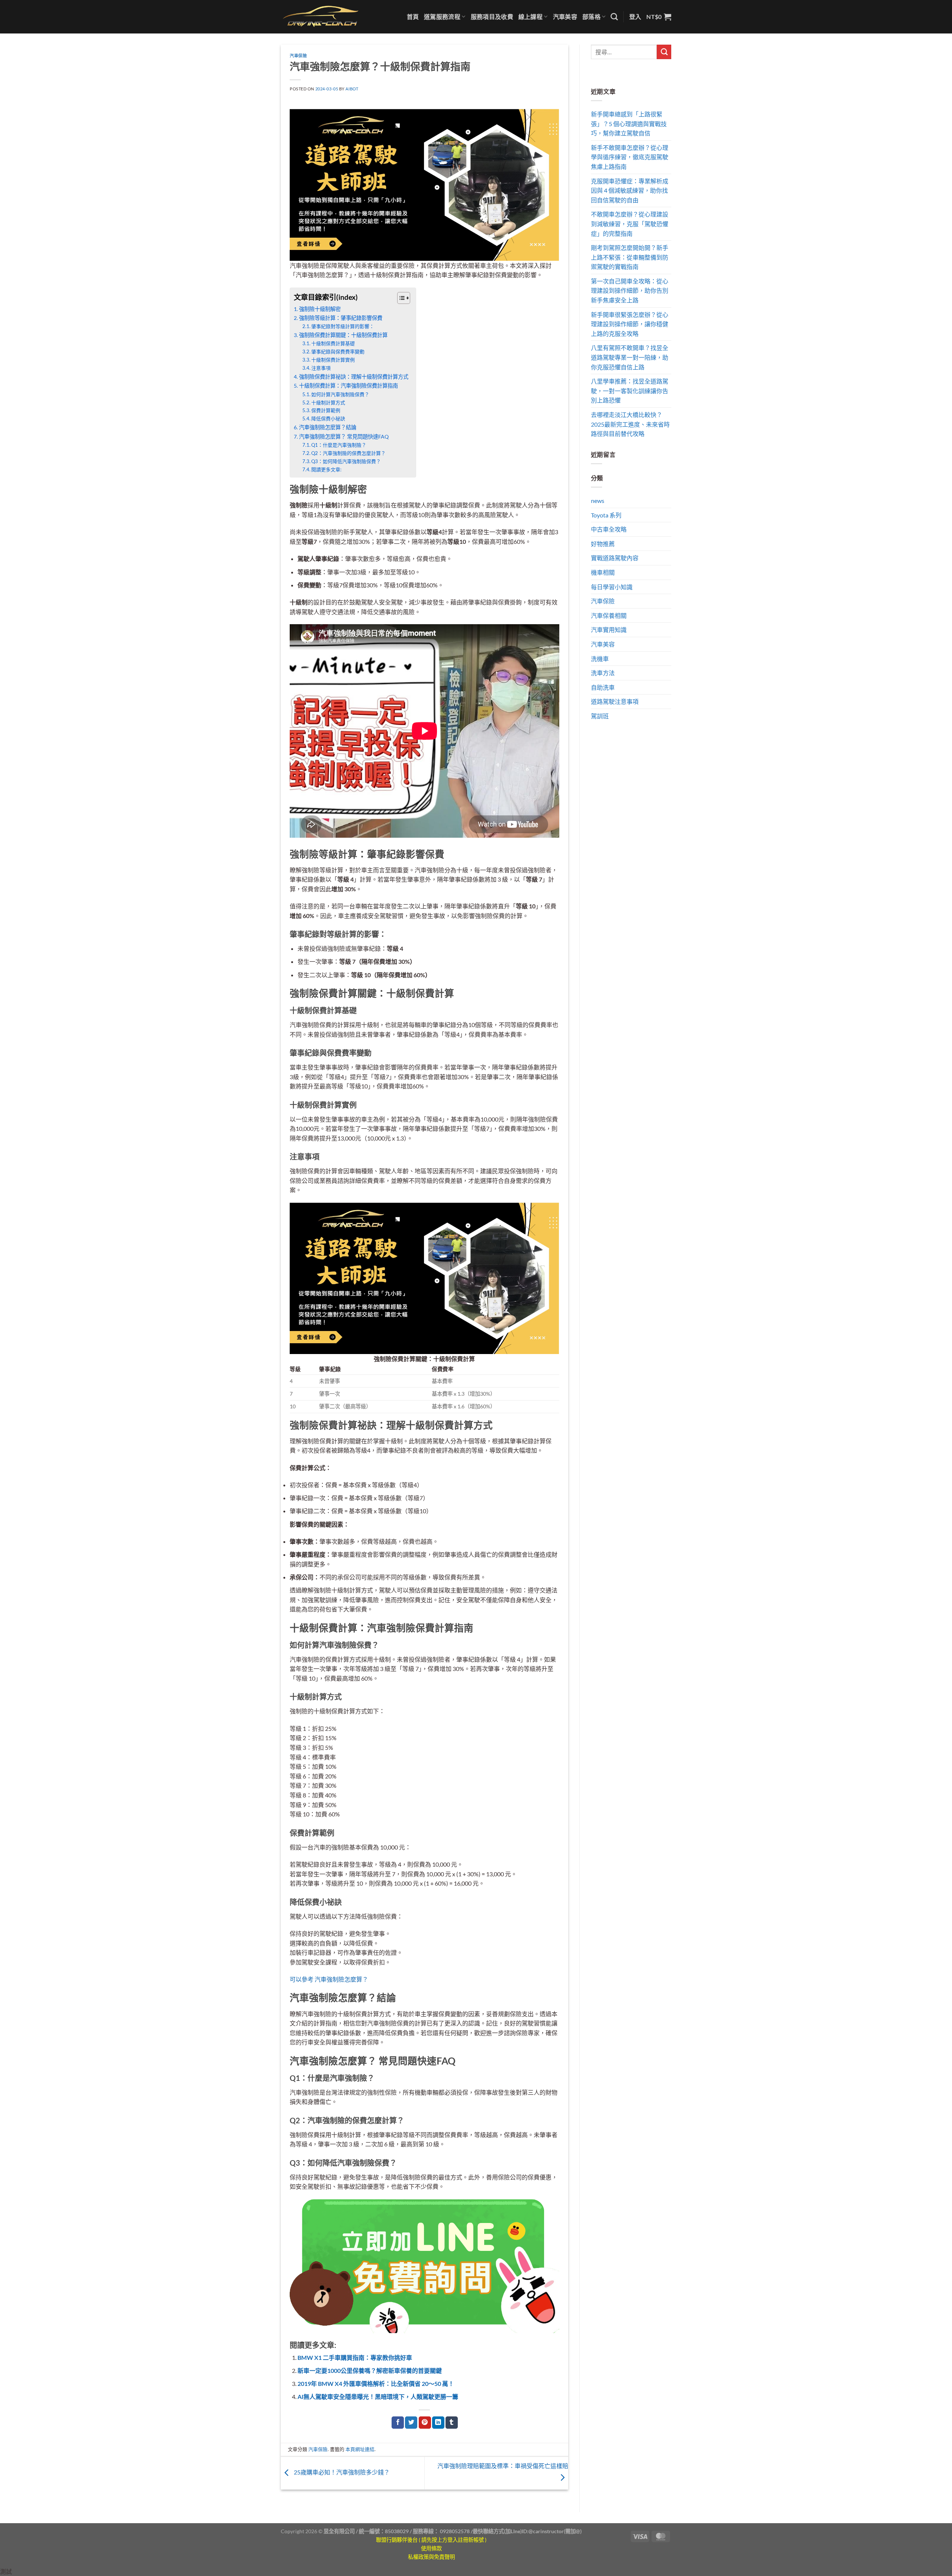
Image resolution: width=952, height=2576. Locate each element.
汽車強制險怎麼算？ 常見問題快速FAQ (344, 437)
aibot (352, 89)
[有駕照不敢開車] (424, 2265)
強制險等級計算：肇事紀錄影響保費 (341, 318)
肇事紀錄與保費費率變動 (338, 352)
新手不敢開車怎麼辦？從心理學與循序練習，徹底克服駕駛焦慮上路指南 (630, 157)
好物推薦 (603, 544)
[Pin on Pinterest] (425, 2423)
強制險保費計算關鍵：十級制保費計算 (343, 335)
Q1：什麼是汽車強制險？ (339, 445)
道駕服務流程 (442, 17)
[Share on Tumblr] (452, 2423)
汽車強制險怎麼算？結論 (328, 427)
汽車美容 (565, 17)
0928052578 (455, 2531)
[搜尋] (614, 17)
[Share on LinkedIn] (438, 2423)
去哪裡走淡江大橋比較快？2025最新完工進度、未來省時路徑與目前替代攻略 (630, 424)
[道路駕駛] (424, 184)
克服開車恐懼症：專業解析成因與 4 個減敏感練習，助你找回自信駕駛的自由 (630, 190)
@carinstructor (546, 2531)
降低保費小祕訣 (328, 418)
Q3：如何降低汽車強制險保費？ (346, 461)
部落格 (591, 17)
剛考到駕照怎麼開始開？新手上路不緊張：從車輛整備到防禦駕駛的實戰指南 (630, 257)
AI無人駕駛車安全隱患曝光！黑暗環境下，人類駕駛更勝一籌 (378, 2397)
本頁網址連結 (360, 2449)
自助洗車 (603, 687)
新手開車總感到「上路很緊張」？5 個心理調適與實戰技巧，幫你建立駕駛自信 (629, 123)
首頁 (413, 17)
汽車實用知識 (609, 630)
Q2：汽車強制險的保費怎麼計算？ (348, 453)
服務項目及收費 (492, 17)
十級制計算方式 (328, 402)
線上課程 (530, 17)
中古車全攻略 (609, 529)
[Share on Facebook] (398, 2423)
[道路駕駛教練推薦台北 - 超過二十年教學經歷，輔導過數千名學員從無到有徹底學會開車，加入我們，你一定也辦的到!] (321, 17)
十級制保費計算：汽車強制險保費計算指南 (348, 386)
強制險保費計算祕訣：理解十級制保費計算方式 (354, 377)
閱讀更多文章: (326, 469)
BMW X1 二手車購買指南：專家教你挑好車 (355, 2357)
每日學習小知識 (612, 587)
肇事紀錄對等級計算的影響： (343, 326)
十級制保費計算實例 (333, 360)
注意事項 (321, 368)
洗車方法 (603, 673)
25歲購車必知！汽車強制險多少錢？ (341, 2472)
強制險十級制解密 (320, 309)
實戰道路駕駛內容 (615, 558)
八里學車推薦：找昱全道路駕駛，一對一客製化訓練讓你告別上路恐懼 (630, 391)
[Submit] (664, 52)
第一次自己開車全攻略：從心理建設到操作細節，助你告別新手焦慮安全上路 (630, 291)
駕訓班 (600, 716)
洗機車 (600, 659)
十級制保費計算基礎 (333, 343)
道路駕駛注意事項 (615, 701)
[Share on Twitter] (411, 2423)
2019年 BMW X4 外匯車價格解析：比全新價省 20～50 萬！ (376, 2383)
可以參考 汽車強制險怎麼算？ (329, 1979)
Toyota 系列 (606, 515)
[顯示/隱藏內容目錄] (400, 298)
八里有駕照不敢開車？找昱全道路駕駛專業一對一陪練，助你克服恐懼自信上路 (630, 357)
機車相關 (603, 572)
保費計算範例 (326, 410)
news (598, 501)
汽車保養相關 (609, 615)
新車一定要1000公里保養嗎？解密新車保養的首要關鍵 (370, 2370)
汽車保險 (298, 56)
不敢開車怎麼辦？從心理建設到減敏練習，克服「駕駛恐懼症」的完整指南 (630, 224)
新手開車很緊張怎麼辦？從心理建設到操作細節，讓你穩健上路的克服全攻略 (630, 324)
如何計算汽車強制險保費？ (340, 394)
